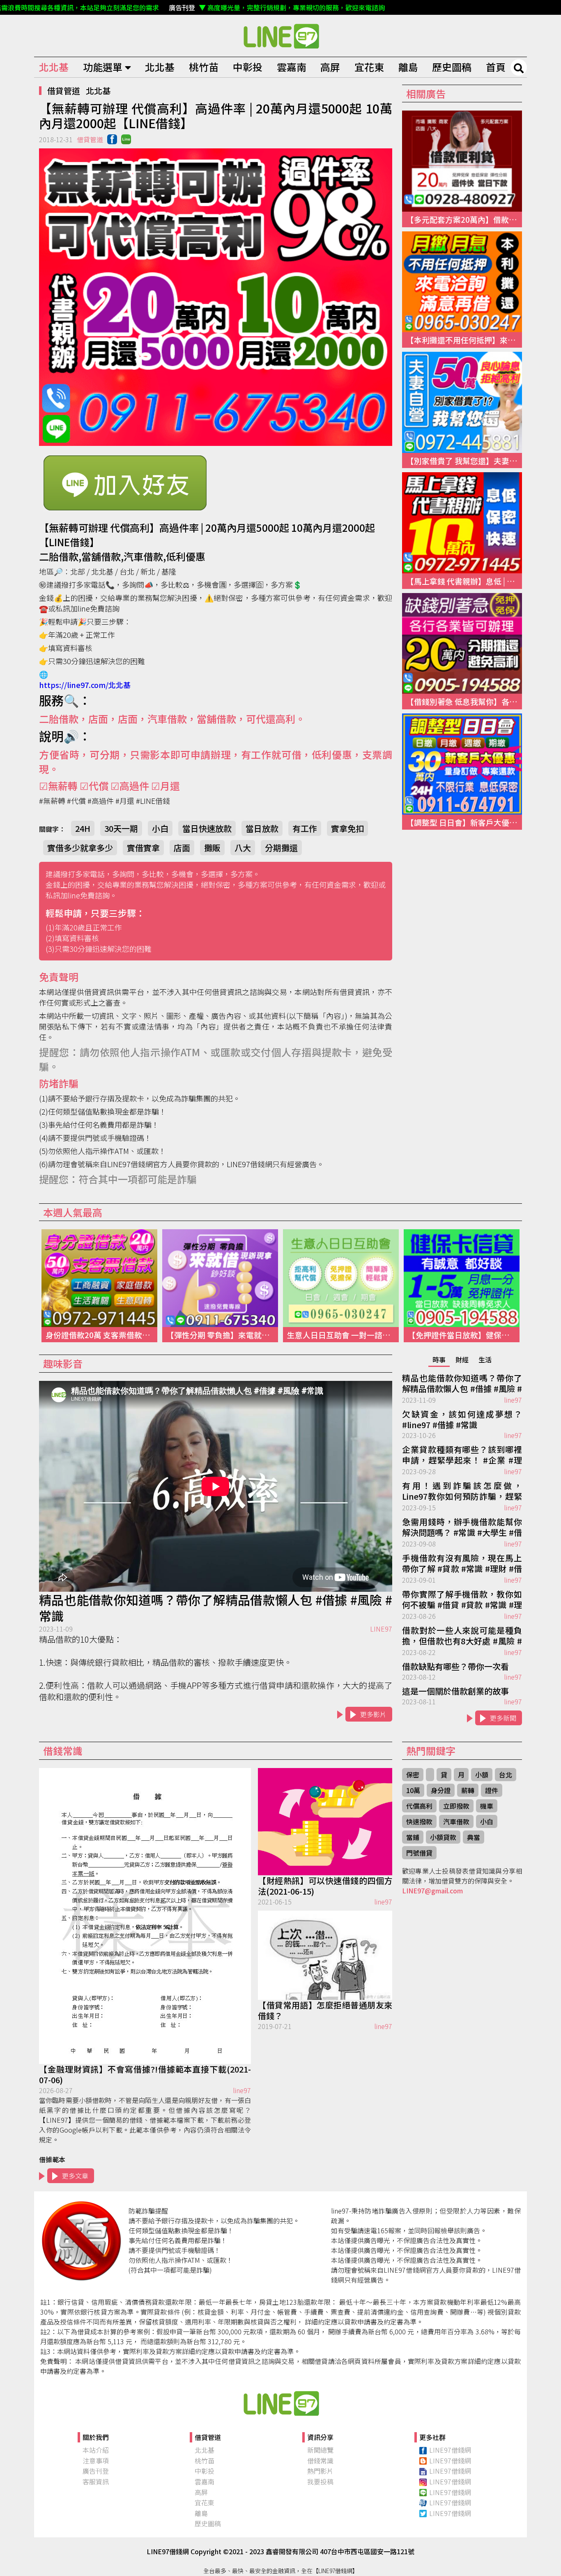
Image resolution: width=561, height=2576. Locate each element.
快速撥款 (419, 1821)
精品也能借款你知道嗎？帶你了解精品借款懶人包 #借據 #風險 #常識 (216, 1608)
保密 (413, 1775)
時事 (439, 1360)
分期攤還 (281, 848)
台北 (506, 1775)
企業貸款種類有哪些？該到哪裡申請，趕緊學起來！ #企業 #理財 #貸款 (462, 1455)
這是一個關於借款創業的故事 (455, 1691)
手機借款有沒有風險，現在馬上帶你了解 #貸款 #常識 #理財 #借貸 (462, 1564)
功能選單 (103, 67)
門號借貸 (419, 1853)
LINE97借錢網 (450, 2450)
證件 (492, 1790)
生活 (485, 1360)
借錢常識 (320, 2461)
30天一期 (121, 828)
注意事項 (96, 2461)
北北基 (54, 67)
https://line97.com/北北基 (85, 685)
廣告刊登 (96, 2471)
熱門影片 (320, 2471)
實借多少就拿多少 (80, 848)
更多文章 (75, 2176)
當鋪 (413, 1837)
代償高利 (419, 1806)
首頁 (496, 67)
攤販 (212, 848)
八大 (243, 848)
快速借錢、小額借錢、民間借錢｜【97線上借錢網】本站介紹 (280, 2403)
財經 (462, 1360)
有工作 (305, 828)
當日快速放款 (207, 828)
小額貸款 (443, 1837)
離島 (408, 67)
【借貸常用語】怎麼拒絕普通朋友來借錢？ (325, 2010)
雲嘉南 (292, 67)
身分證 (441, 1790)
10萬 (413, 1790)
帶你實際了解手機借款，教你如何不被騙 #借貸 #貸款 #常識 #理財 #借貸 (462, 1600)
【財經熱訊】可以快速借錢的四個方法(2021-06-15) (325, 1886)
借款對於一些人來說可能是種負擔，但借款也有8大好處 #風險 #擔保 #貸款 (462, 1636)
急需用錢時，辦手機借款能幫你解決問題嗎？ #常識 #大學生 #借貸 (462, 1528)
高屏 (330, 67)
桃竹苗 (204, 67)
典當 (474, 1837)
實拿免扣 (347, 828)
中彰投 (248, 67)
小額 (482, 1775)
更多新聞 (503, 1718)
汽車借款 (456, 1821)
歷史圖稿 (452, 67)
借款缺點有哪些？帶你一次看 (455, 1667)
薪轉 (468, 1790)
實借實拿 (143, 848)
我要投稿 (320, 2481)
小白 (160, 828)
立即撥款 (456, 1806)
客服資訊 (96, 2481)
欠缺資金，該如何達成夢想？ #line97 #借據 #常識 (462, 1420)
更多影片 (373, 1714)
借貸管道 (64, 91)
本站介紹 (96, 2450)
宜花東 (369, 67)
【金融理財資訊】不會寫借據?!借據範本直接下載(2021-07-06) (145, 2075)
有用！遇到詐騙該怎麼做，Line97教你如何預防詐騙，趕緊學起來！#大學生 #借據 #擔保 (462, 1491)
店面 (182, 848)
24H (83, 828)
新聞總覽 (320, 2450)
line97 (513, 1400)
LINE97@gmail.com (432, 1890)
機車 (487, 1806)
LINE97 (381, 1629)
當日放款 (262, 828)
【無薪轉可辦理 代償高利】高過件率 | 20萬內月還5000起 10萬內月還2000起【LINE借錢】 (280, 36)
